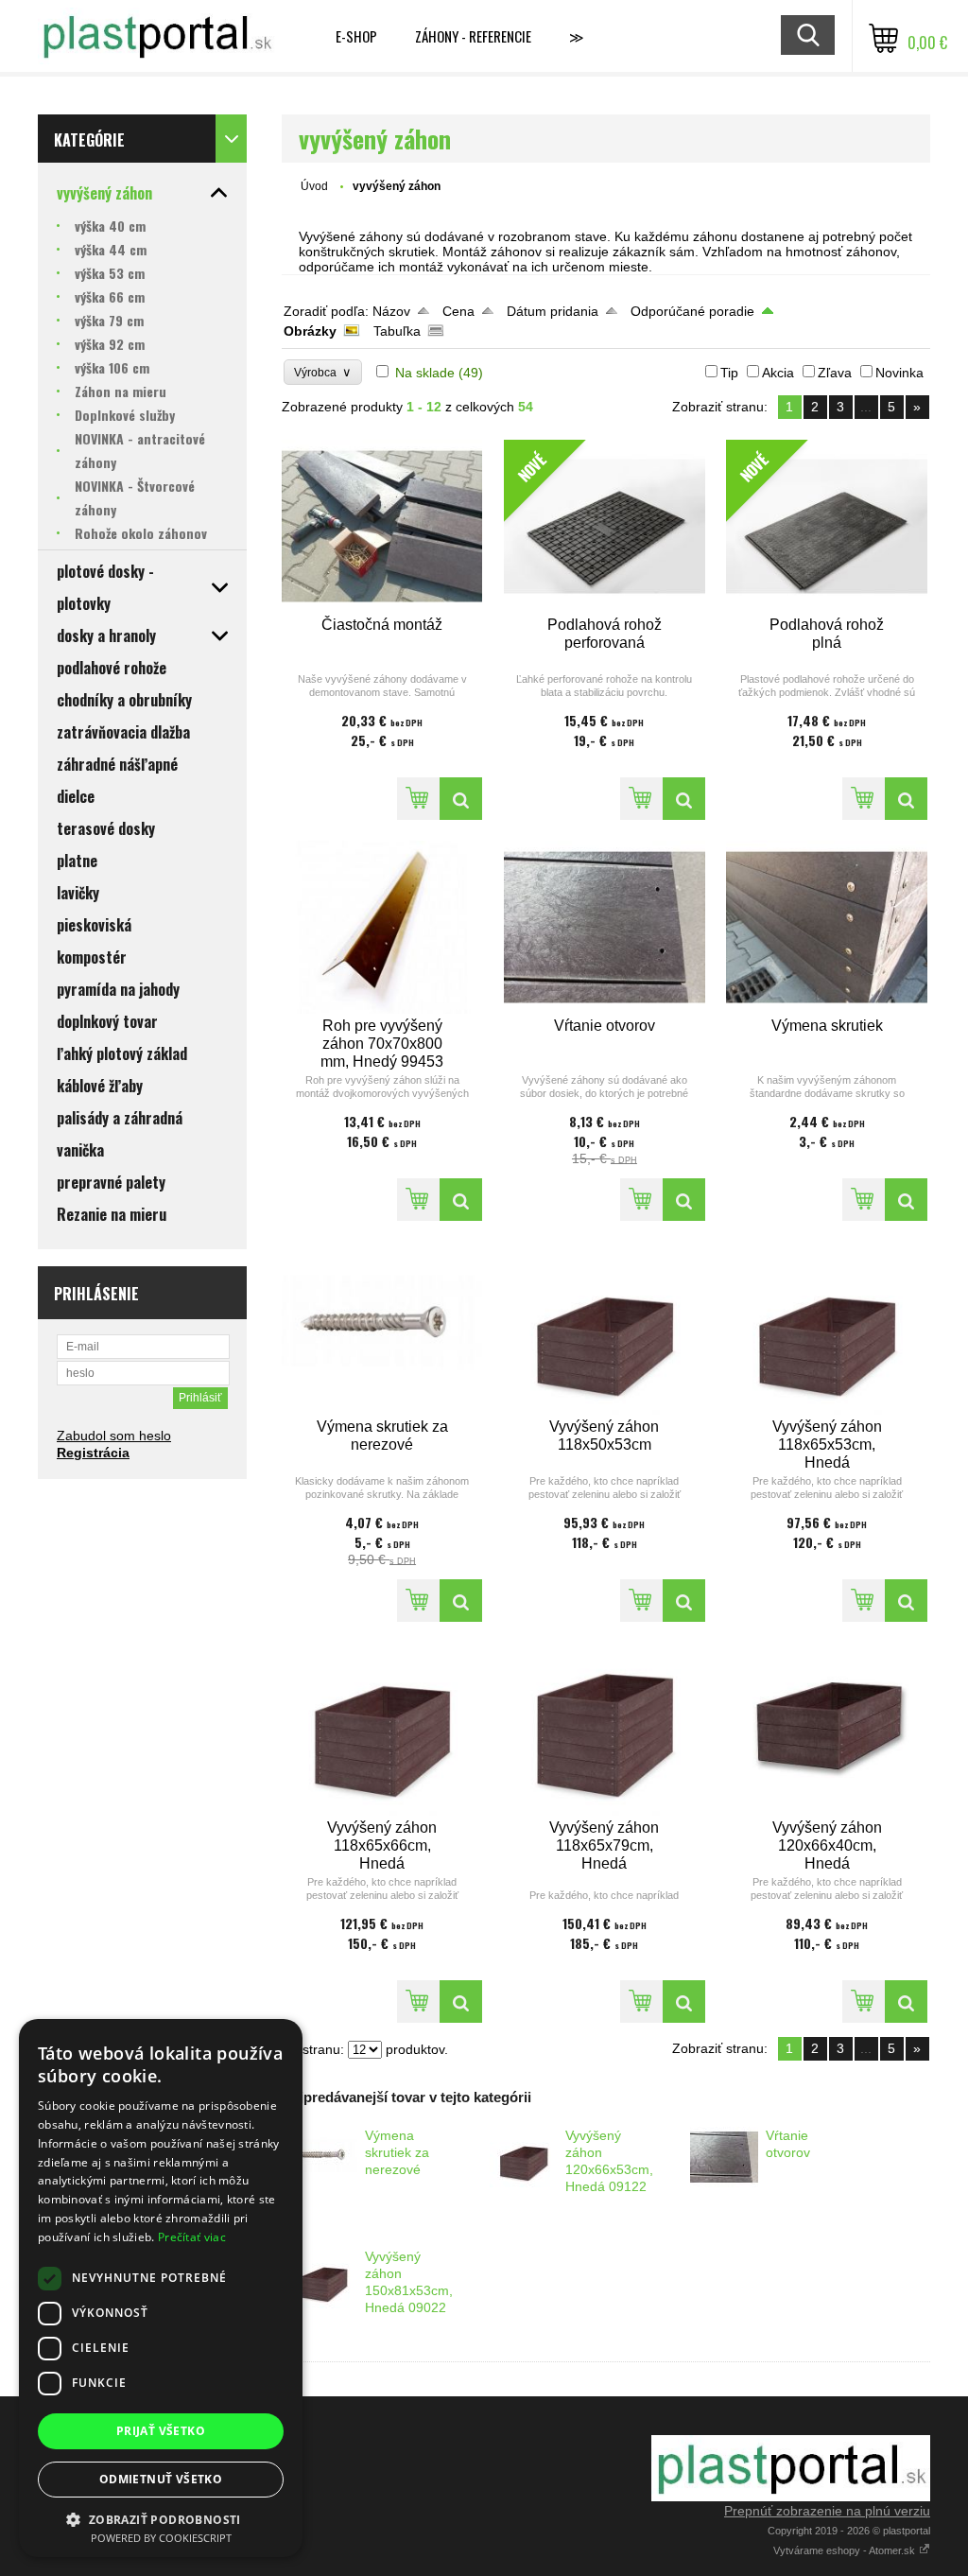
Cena (458, 311)
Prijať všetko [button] (161, 2431)
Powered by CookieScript (161, 2538)
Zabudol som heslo (114, 1436)
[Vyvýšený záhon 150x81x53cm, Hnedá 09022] (323, 2278)
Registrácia (93, 1453)
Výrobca (323, 372)
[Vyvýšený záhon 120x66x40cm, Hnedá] (827, 1729)
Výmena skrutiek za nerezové (397, 2152)
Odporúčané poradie (692, 311)
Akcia (778, 373)
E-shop (356, 36)
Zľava (835, 373)
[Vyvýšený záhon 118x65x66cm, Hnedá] (382, 1729)
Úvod (314, 186)
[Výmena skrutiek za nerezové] (382, 1328)
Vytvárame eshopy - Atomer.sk (846, 2550)
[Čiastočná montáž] (382, 526)
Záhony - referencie (473, 36)
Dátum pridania (553, 311)
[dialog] (161, 2288)
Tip (729, 373)
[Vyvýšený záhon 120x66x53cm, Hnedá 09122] (524, 2157)
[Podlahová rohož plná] (906, 799)
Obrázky (310, 331)
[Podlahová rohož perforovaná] (684, 799)
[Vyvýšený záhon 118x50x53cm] (605, 1328)
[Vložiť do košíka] (418, 799)
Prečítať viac (192, 2237)
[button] (161, 2519)
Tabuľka (397, 331)
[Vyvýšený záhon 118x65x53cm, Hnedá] (827, 1328)
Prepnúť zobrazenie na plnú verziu (827, 2511)
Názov (391, 311)
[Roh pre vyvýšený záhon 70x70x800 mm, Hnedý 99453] (382, 927)
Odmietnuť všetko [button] (161, 2479)
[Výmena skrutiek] (827, 927)
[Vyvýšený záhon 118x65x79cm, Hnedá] (605, 1729)
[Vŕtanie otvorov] (605, 927)
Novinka (899, 373)
